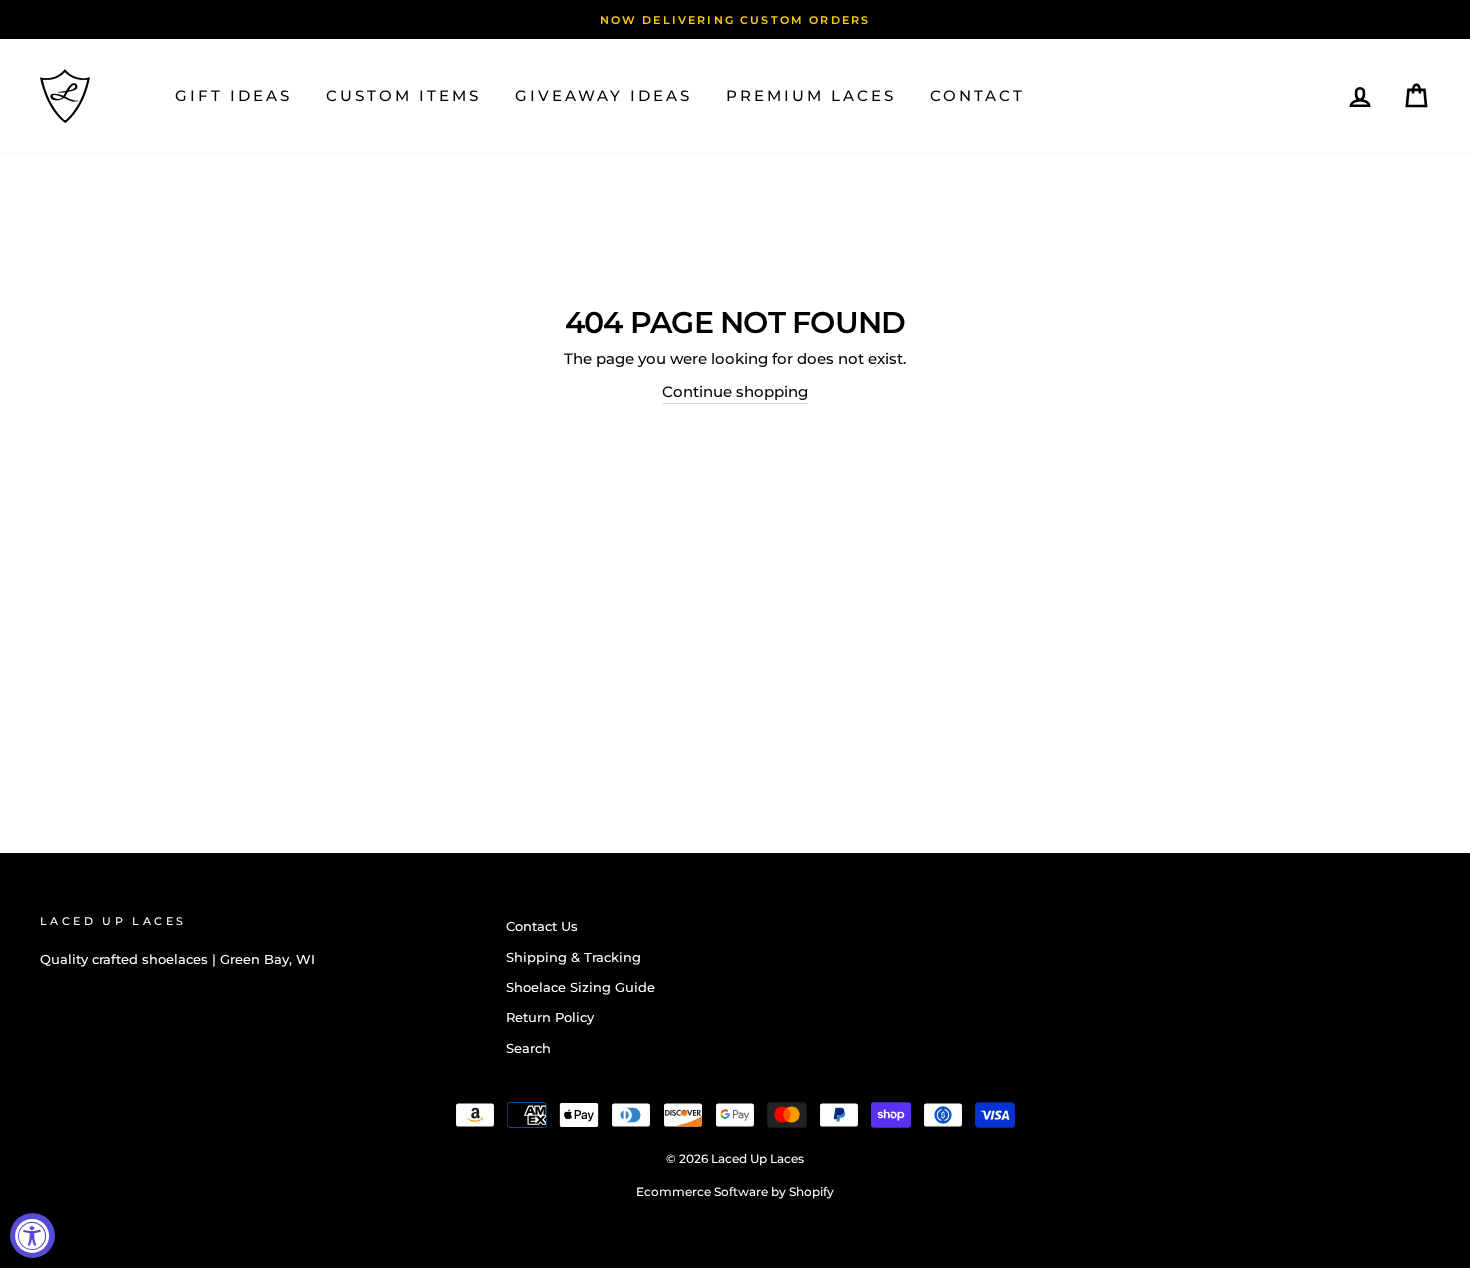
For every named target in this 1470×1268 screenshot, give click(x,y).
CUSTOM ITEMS (403, 95)
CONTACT (977, 95)
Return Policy (550, 1017)
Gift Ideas (233, 95)
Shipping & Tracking (573, 957)
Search (528, 1048)
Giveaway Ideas (603, 95)
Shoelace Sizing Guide (580, 987)
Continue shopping (735, 391)
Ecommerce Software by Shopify (735, 1191)
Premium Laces (811, 95)
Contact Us (542, 926)
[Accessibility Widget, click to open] (32, 1235)
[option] (735, 19)
